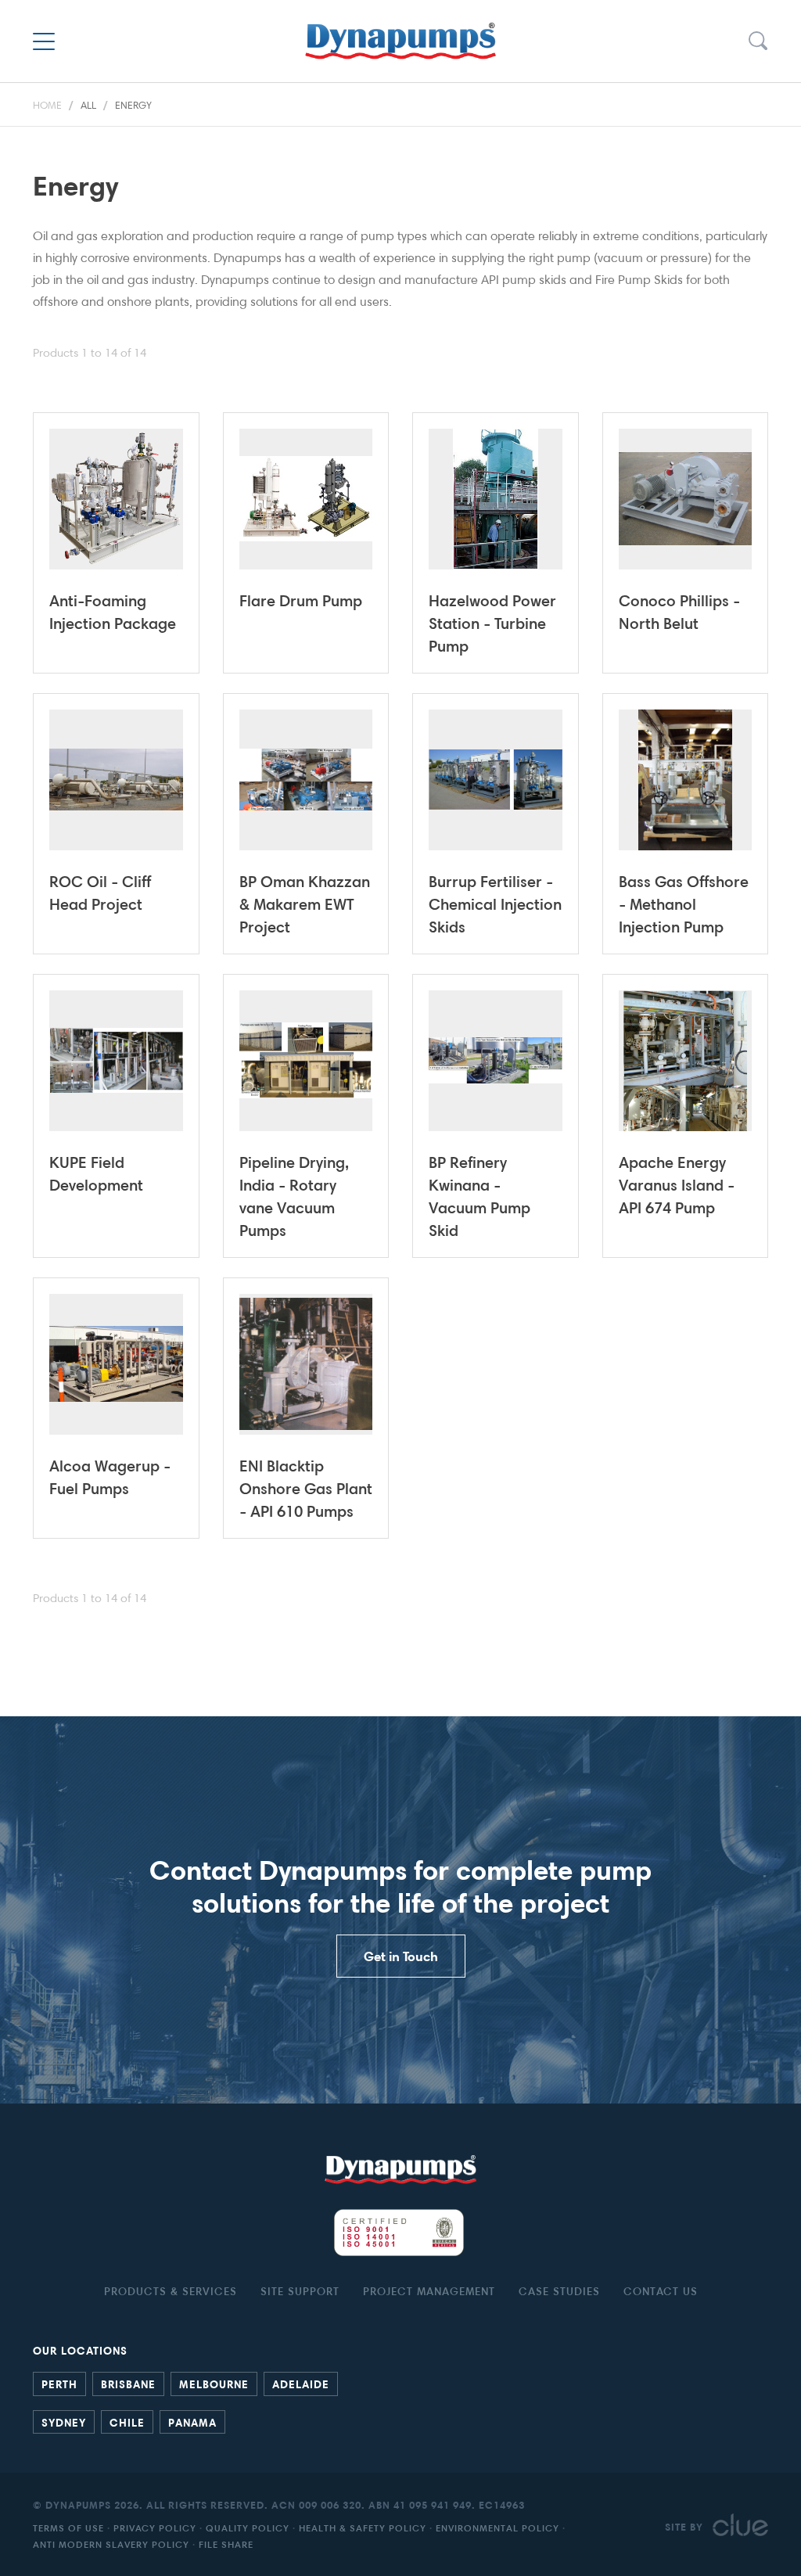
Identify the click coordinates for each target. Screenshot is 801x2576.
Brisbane (128, 2384)
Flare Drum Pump (301, 600)
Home (47, 105)
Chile (127, 2422)
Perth (59, 2384)
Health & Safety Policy (363, 2528)
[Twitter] (760, 2420)
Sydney (64, 2422)
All (88, 105)
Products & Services (171, 2291)
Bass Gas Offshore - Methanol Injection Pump (684, 904)
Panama (192, 2422)
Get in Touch (401, 1956)
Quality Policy (248, 2528)
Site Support (300, 2291)
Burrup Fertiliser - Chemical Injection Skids (495, 904)
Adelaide (301, 2384)
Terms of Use (68, 2528)
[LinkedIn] (745, 2420)
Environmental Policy (497, 2528)
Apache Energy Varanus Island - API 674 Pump (677, 1185)
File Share (226, 2544)
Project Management (429, 2291)
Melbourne (214, 2384)
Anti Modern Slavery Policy (111, 2544)
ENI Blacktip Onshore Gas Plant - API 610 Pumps (306, 1488)
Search (757, 41)
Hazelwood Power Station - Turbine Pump (492, 623)
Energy (133, 105)
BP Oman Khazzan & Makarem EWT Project (305, 904)
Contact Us (661, 2291)
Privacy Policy (155, 2528)
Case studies (559, 2291)
